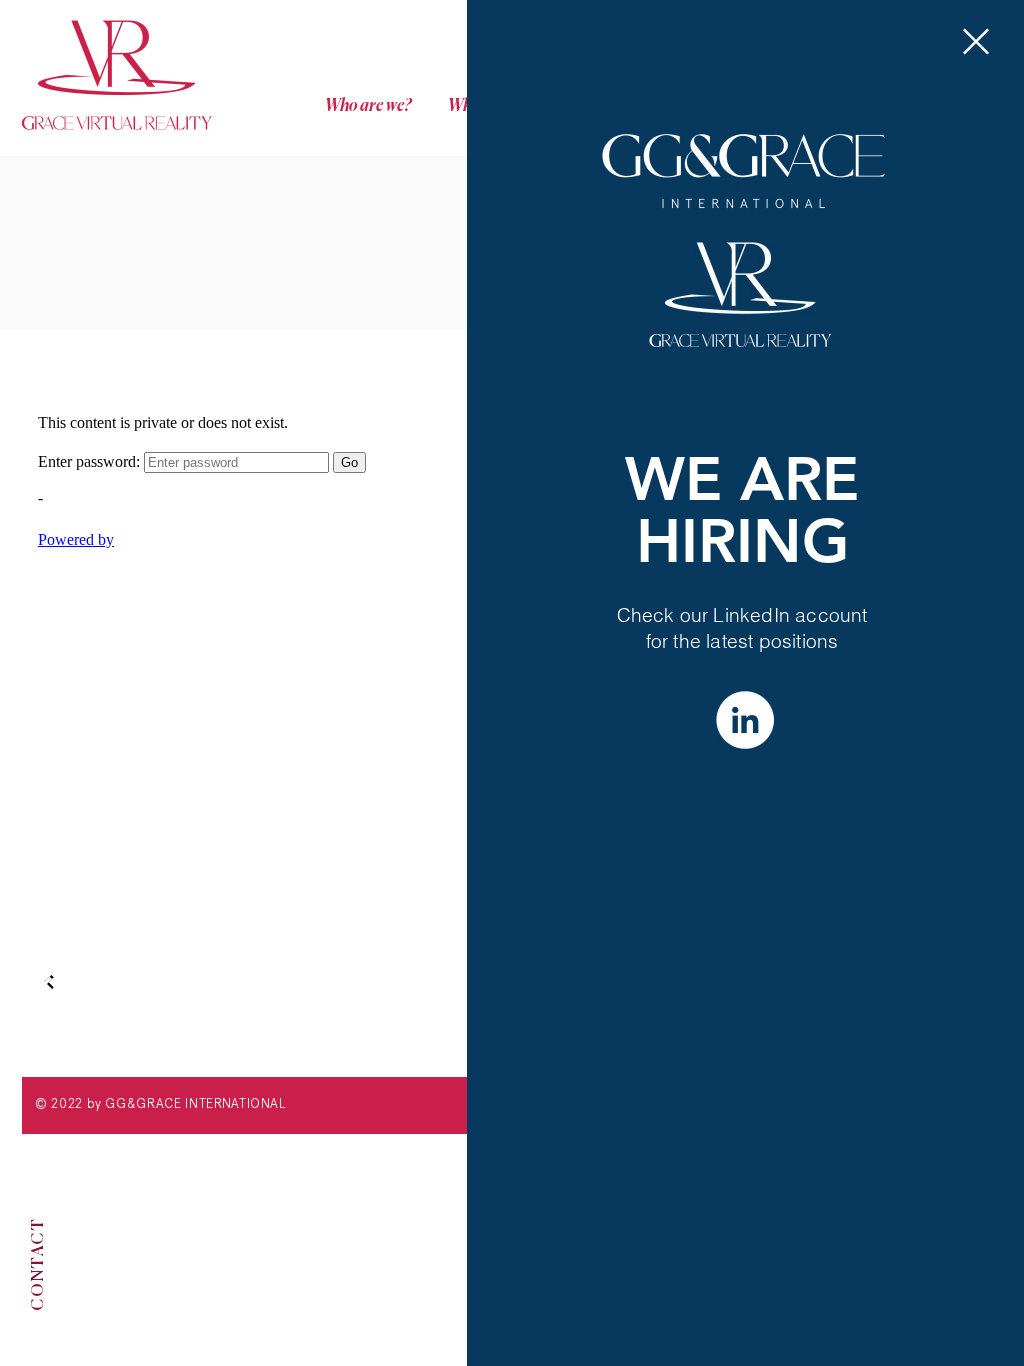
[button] (976, 41)
